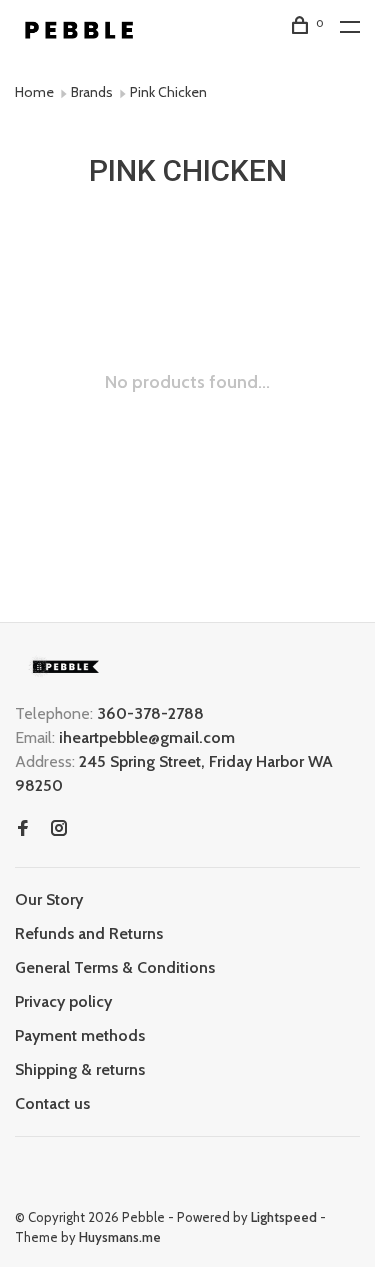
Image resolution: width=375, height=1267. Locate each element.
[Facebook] (23, 829)
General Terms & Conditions (115, 967)
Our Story (49, 899)
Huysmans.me (120, 1237)
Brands (92, 92)
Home (34, 92)
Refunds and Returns (89, 933)
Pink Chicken (168, 92)
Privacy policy (63, 1001)
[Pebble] (65, 666)
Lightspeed (284, 1217)
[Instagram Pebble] (59, 829)
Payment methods (80, 1035)
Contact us (52, 1103)
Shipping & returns (80, 1069)
